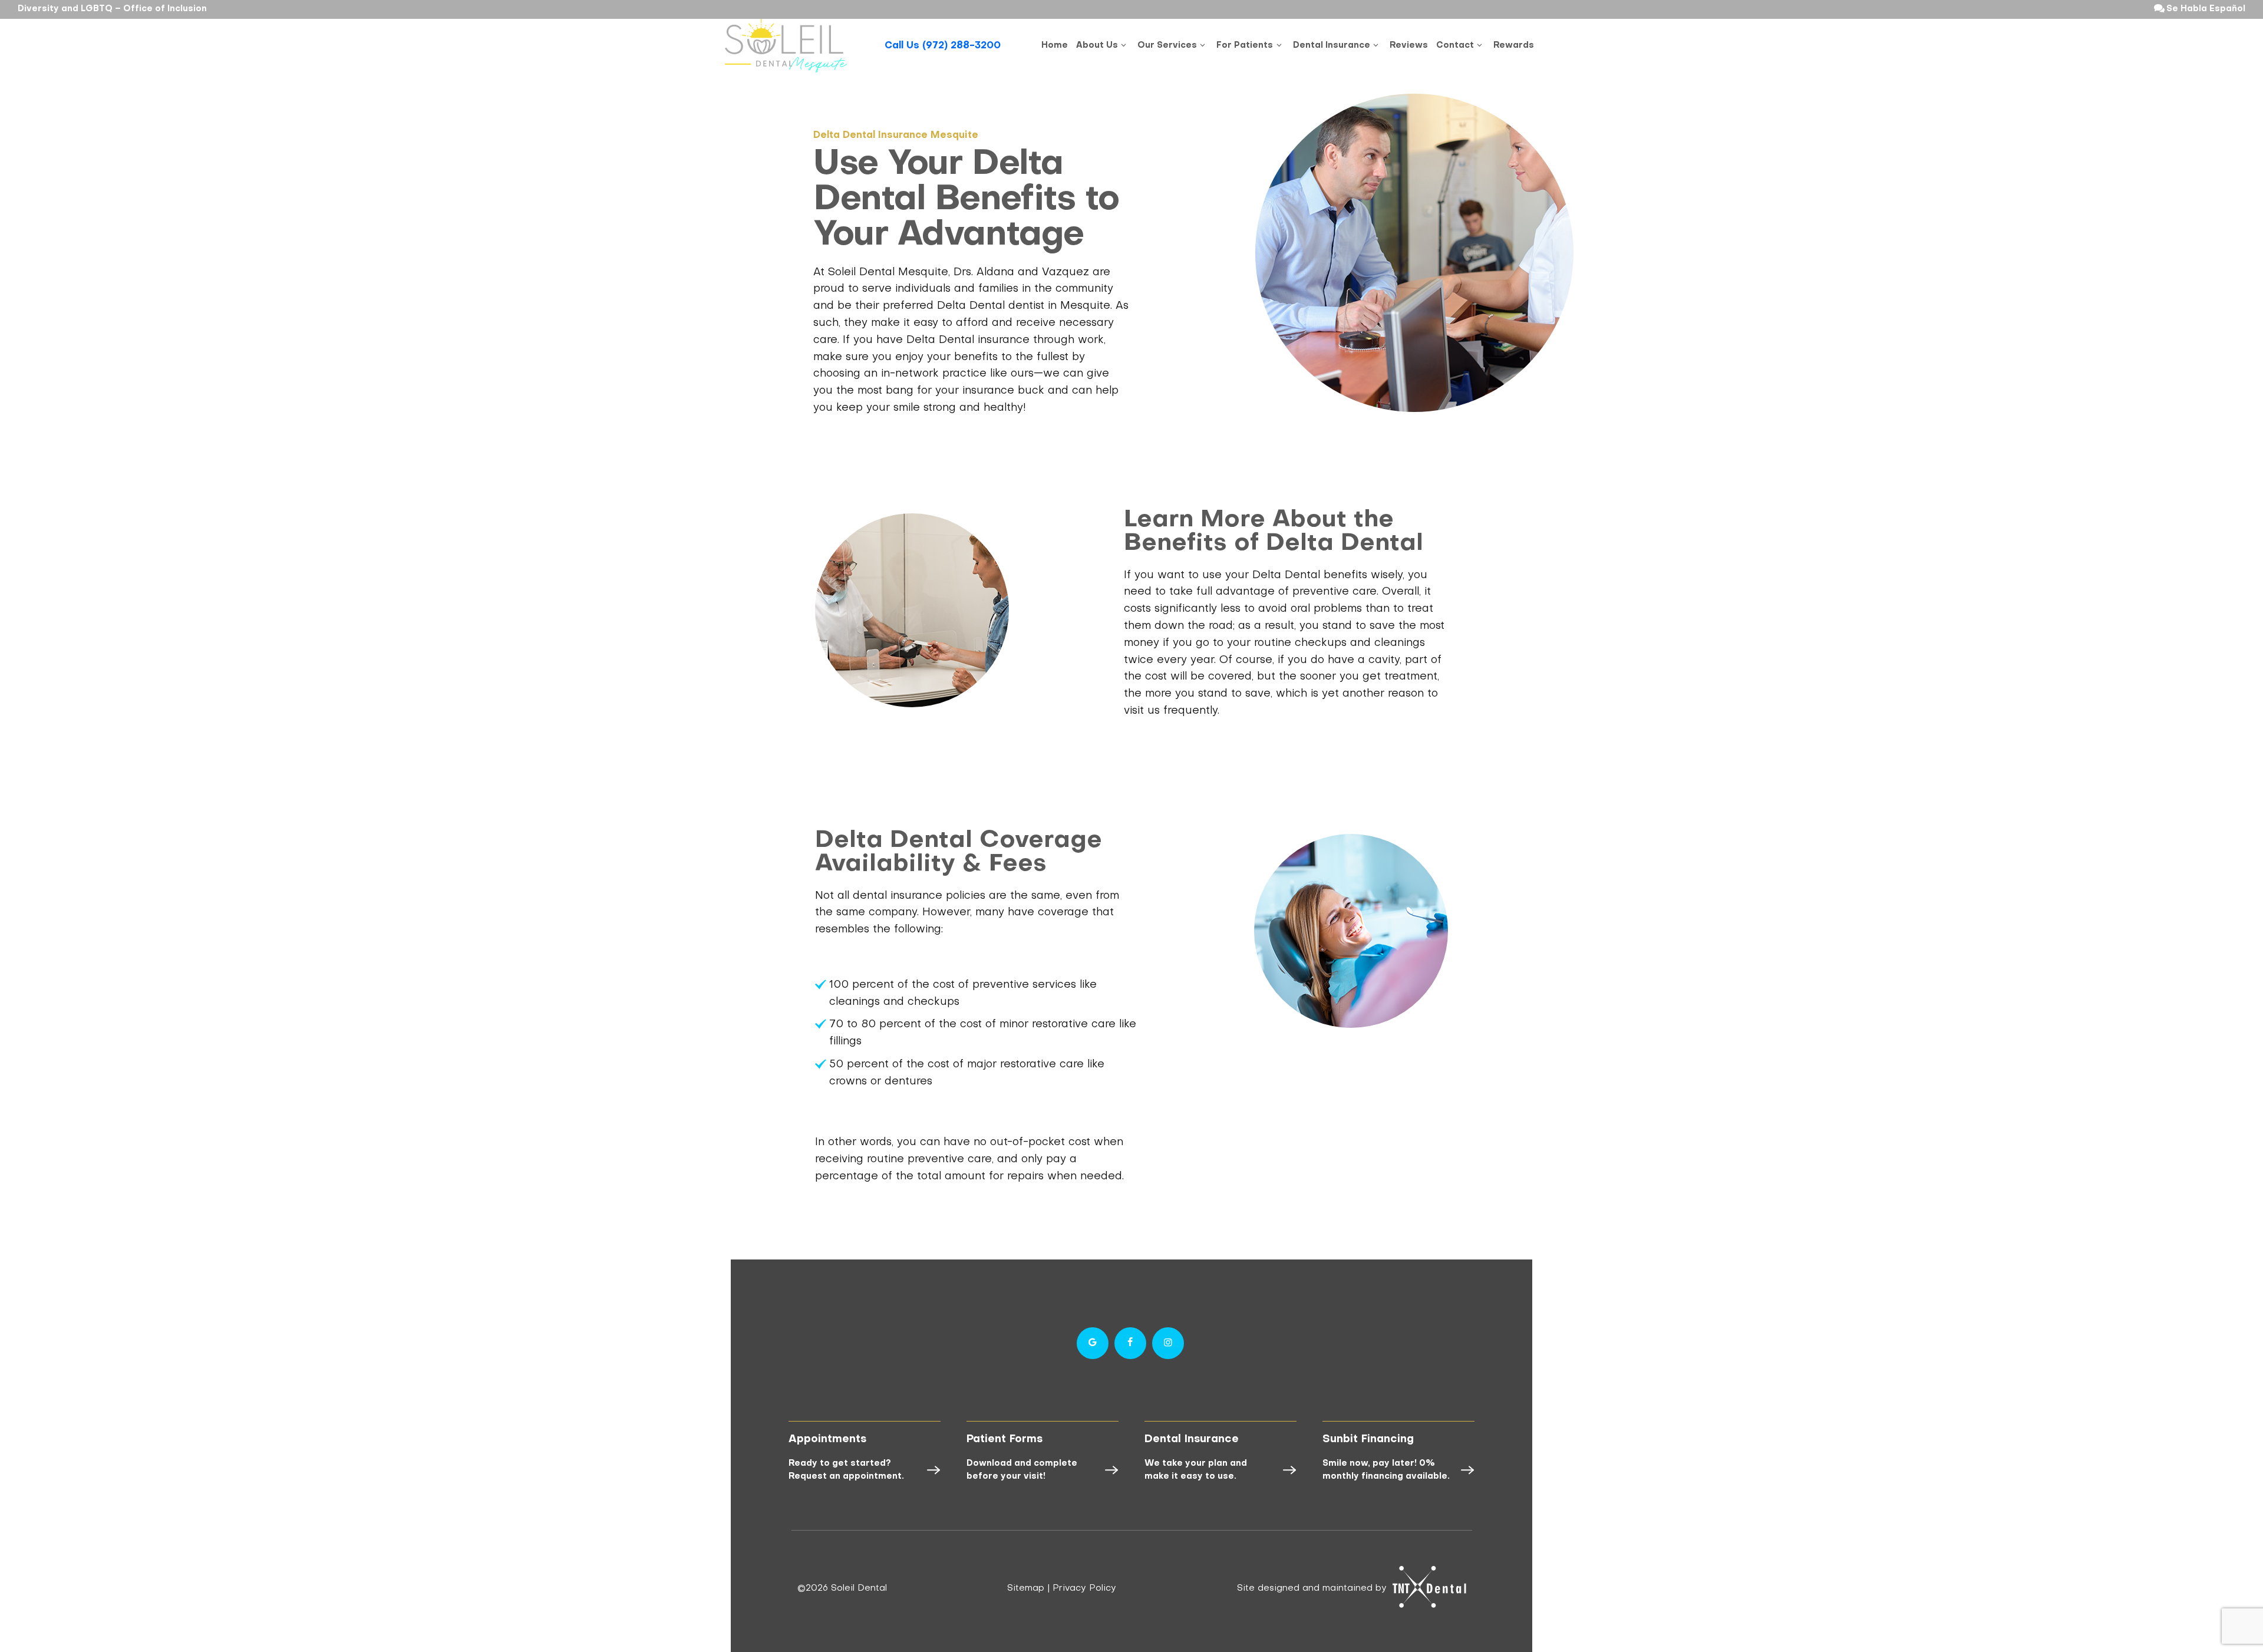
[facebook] (1130, 1343)
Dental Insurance (1332, 46)
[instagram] (1168, 1343)
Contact (1455, 46)
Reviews (1409, 46)
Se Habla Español (2205, 9)
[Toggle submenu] (1124, 46)
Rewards (1514, 46)
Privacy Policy (1084, 1588)
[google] (1093, 1343)
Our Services (1167, 46)
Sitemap (1026, 1588)
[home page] (786, 46)
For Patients (1245, 46)
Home (1055, 46)
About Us (1097, 46)
